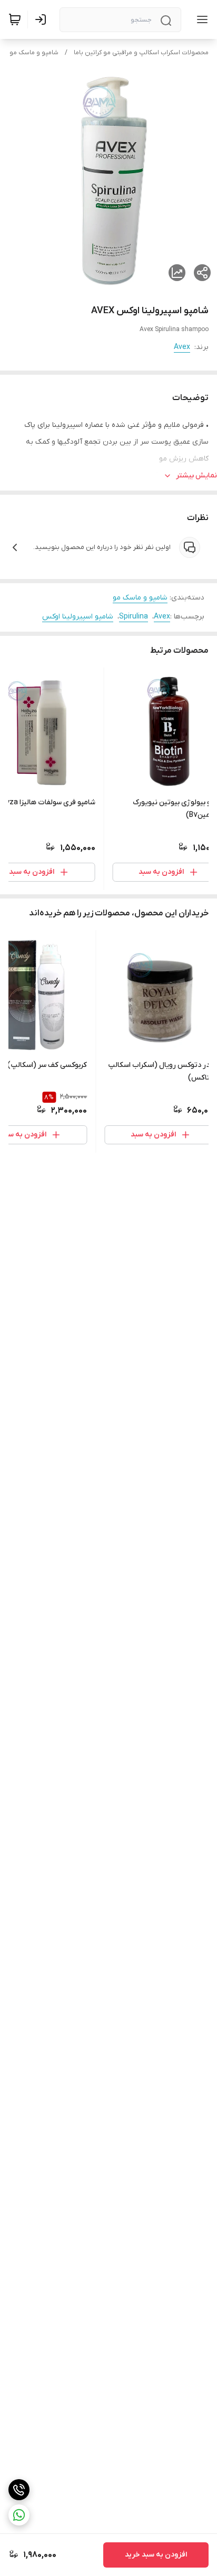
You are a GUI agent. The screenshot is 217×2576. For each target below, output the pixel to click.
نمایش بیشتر (196, 476)
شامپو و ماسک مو (34, 53)
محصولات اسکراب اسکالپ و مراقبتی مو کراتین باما (141, 53)
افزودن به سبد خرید (156, 2555)
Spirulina (134, 617)
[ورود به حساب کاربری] (43, 19)
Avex (182, 347)
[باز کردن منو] (200, 19)
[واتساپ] (19, 2515)
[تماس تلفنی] (19, 2490)
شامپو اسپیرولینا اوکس (78, 617)
